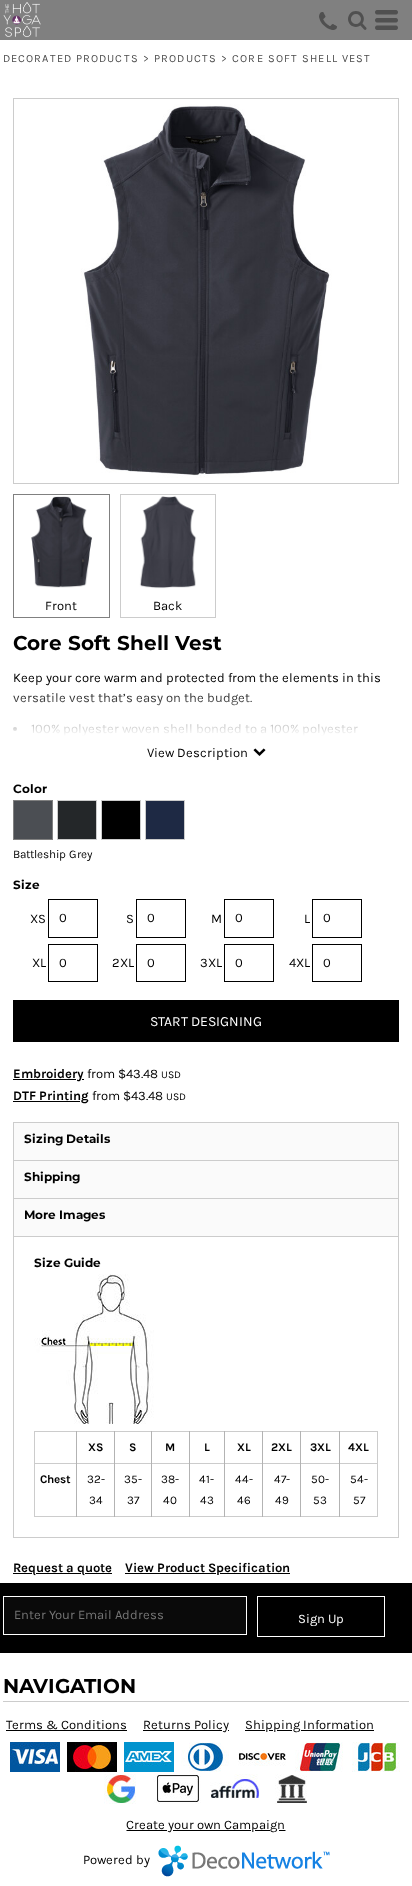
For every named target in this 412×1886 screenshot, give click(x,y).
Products (185, 58)
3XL (211, 962)
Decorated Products (71, 58)
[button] (357, 20)
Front (61, 605)
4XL (299, 962)
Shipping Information (309, 1724)
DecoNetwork (244, 1861)
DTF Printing (51, 1095)
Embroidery (48, 1073)
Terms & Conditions (66, 1724)
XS (38, 918)
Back (167, 605)
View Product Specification (207, 1567)
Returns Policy (186, 1724)
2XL (123, 962)
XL (39, 962)
